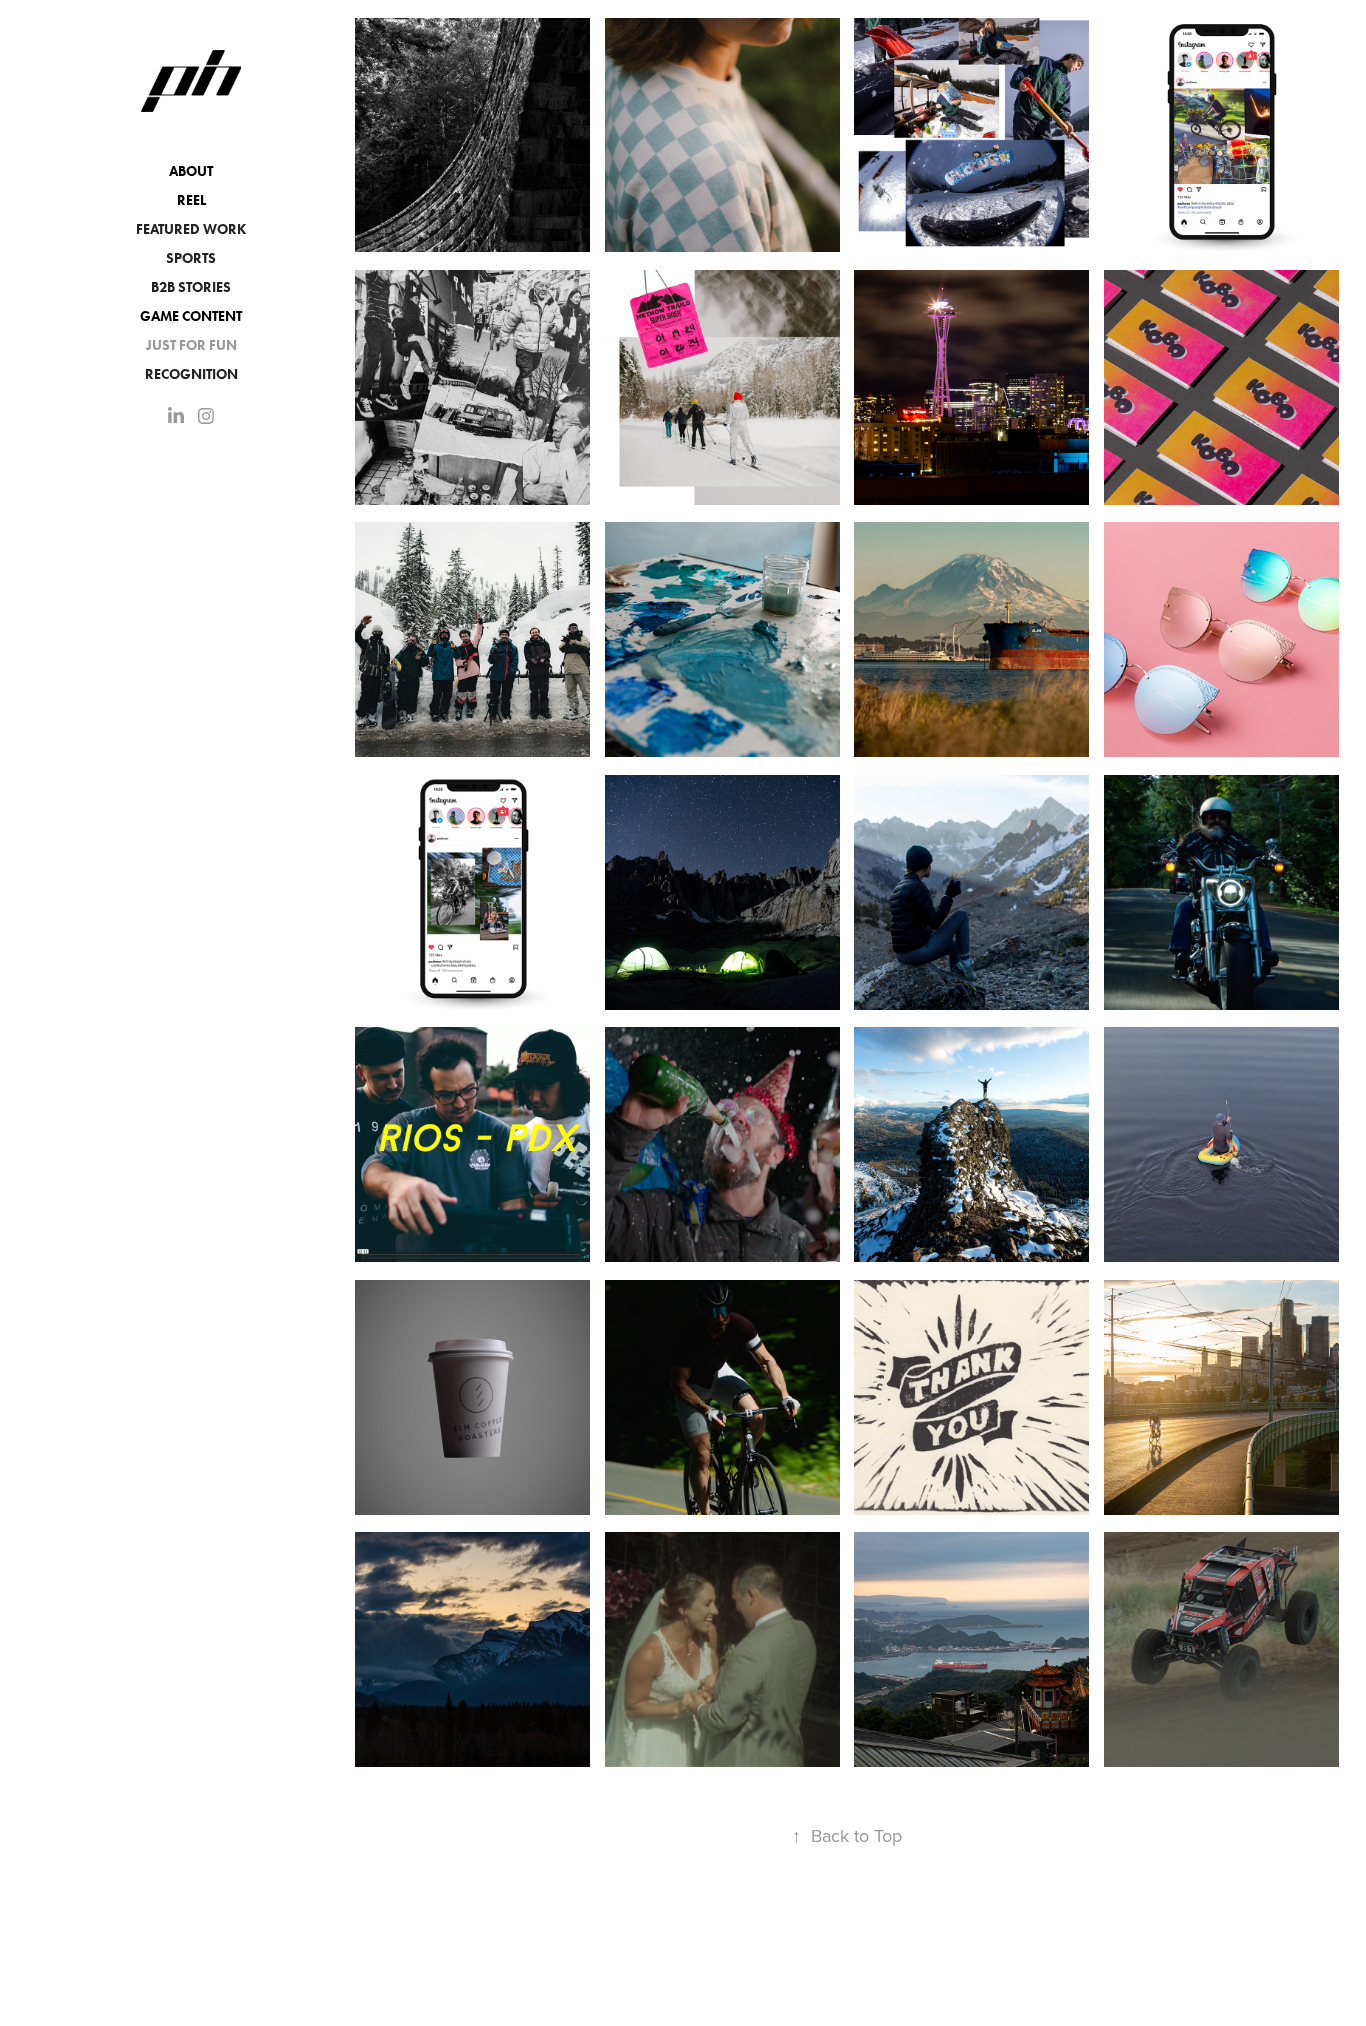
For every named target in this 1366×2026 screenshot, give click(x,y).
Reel (191, 200)
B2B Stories (191, 287)
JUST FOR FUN (191, 345)
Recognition (191, 374)
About (191, 171)
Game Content (191, 316)
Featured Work (191, 229)
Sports (191, 258)
